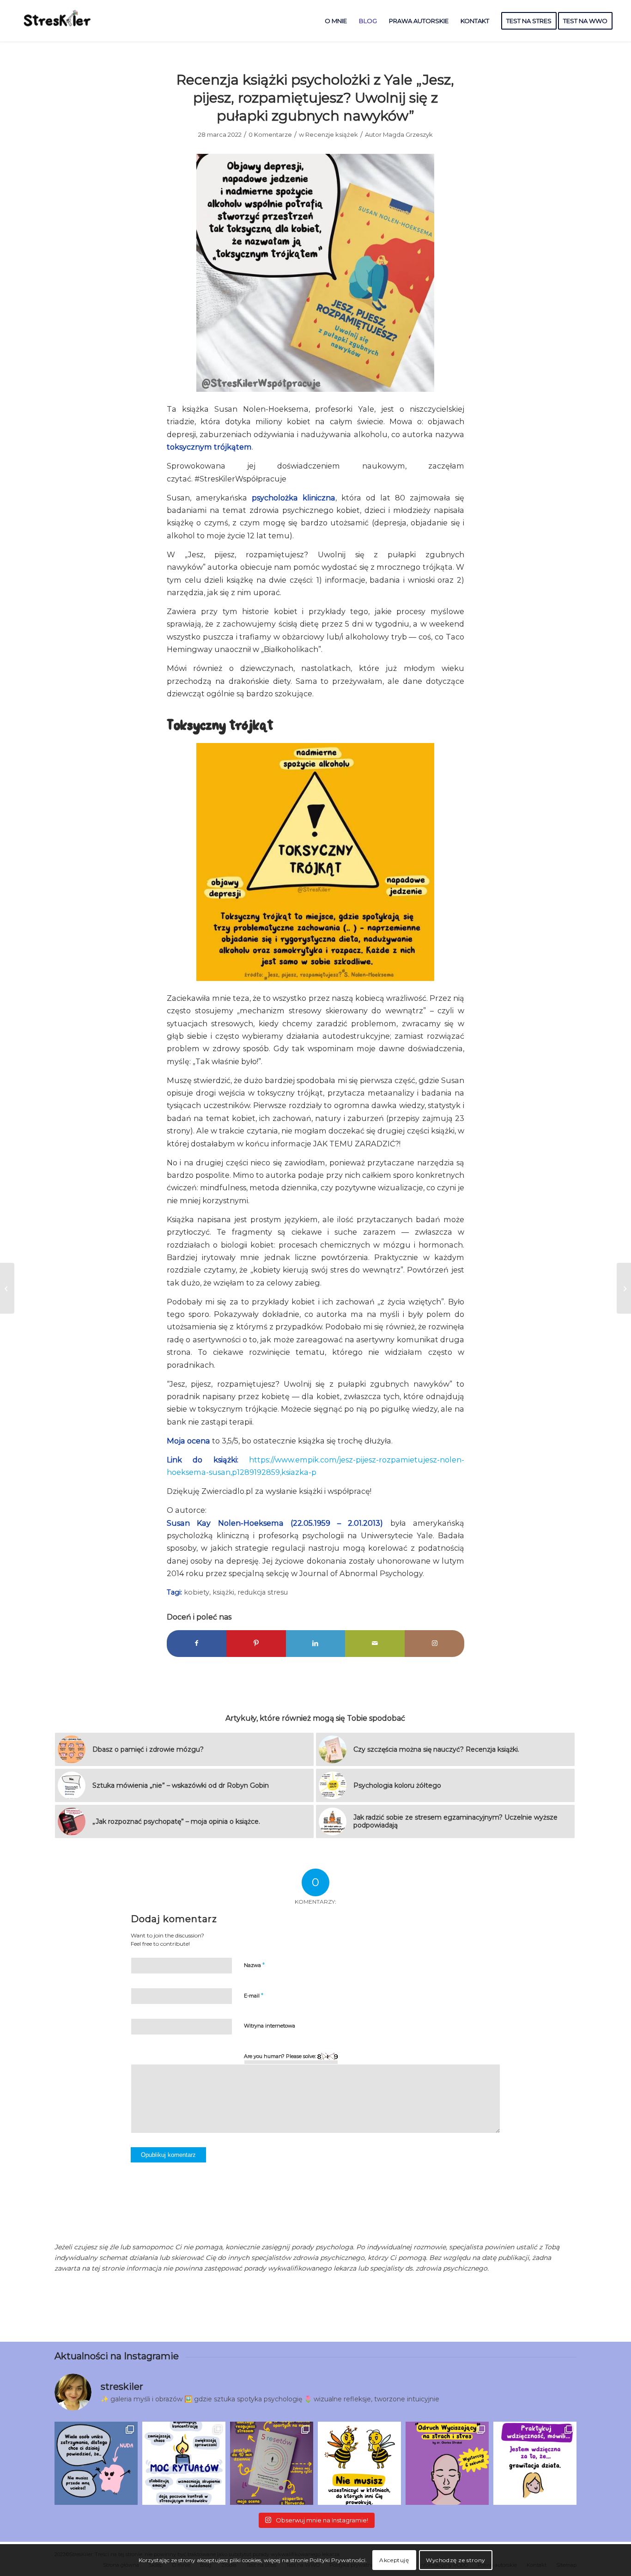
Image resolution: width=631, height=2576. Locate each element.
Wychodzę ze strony (456, 2560)
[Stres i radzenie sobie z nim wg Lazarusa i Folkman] (7, 1288)
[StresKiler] (58, 21)
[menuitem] (336, 21)
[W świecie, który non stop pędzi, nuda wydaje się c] (96, 2463)
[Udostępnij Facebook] (197, 1643)
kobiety (197, 1592)
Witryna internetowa (270, 2026)
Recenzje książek (332, 134)
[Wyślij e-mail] (375, 1643)
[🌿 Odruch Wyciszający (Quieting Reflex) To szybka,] (447, 2463)
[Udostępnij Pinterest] (256, 1643)
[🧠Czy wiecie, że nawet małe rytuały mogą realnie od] (184, 2463)
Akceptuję (394, 2560)
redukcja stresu (263, 1592)
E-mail (254, 1995)
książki (223, 1592)
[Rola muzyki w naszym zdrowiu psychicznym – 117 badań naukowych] (624, 1288)
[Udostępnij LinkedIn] (316, 1643)
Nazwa (254, 1965)
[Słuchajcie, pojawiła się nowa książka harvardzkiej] (272, 2463)
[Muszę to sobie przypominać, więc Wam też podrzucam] (359, 2463)
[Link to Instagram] (434, 1643)
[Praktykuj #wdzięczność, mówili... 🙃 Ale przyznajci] (535, 2463)
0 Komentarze (270, 134)
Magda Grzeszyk (408, 134)
